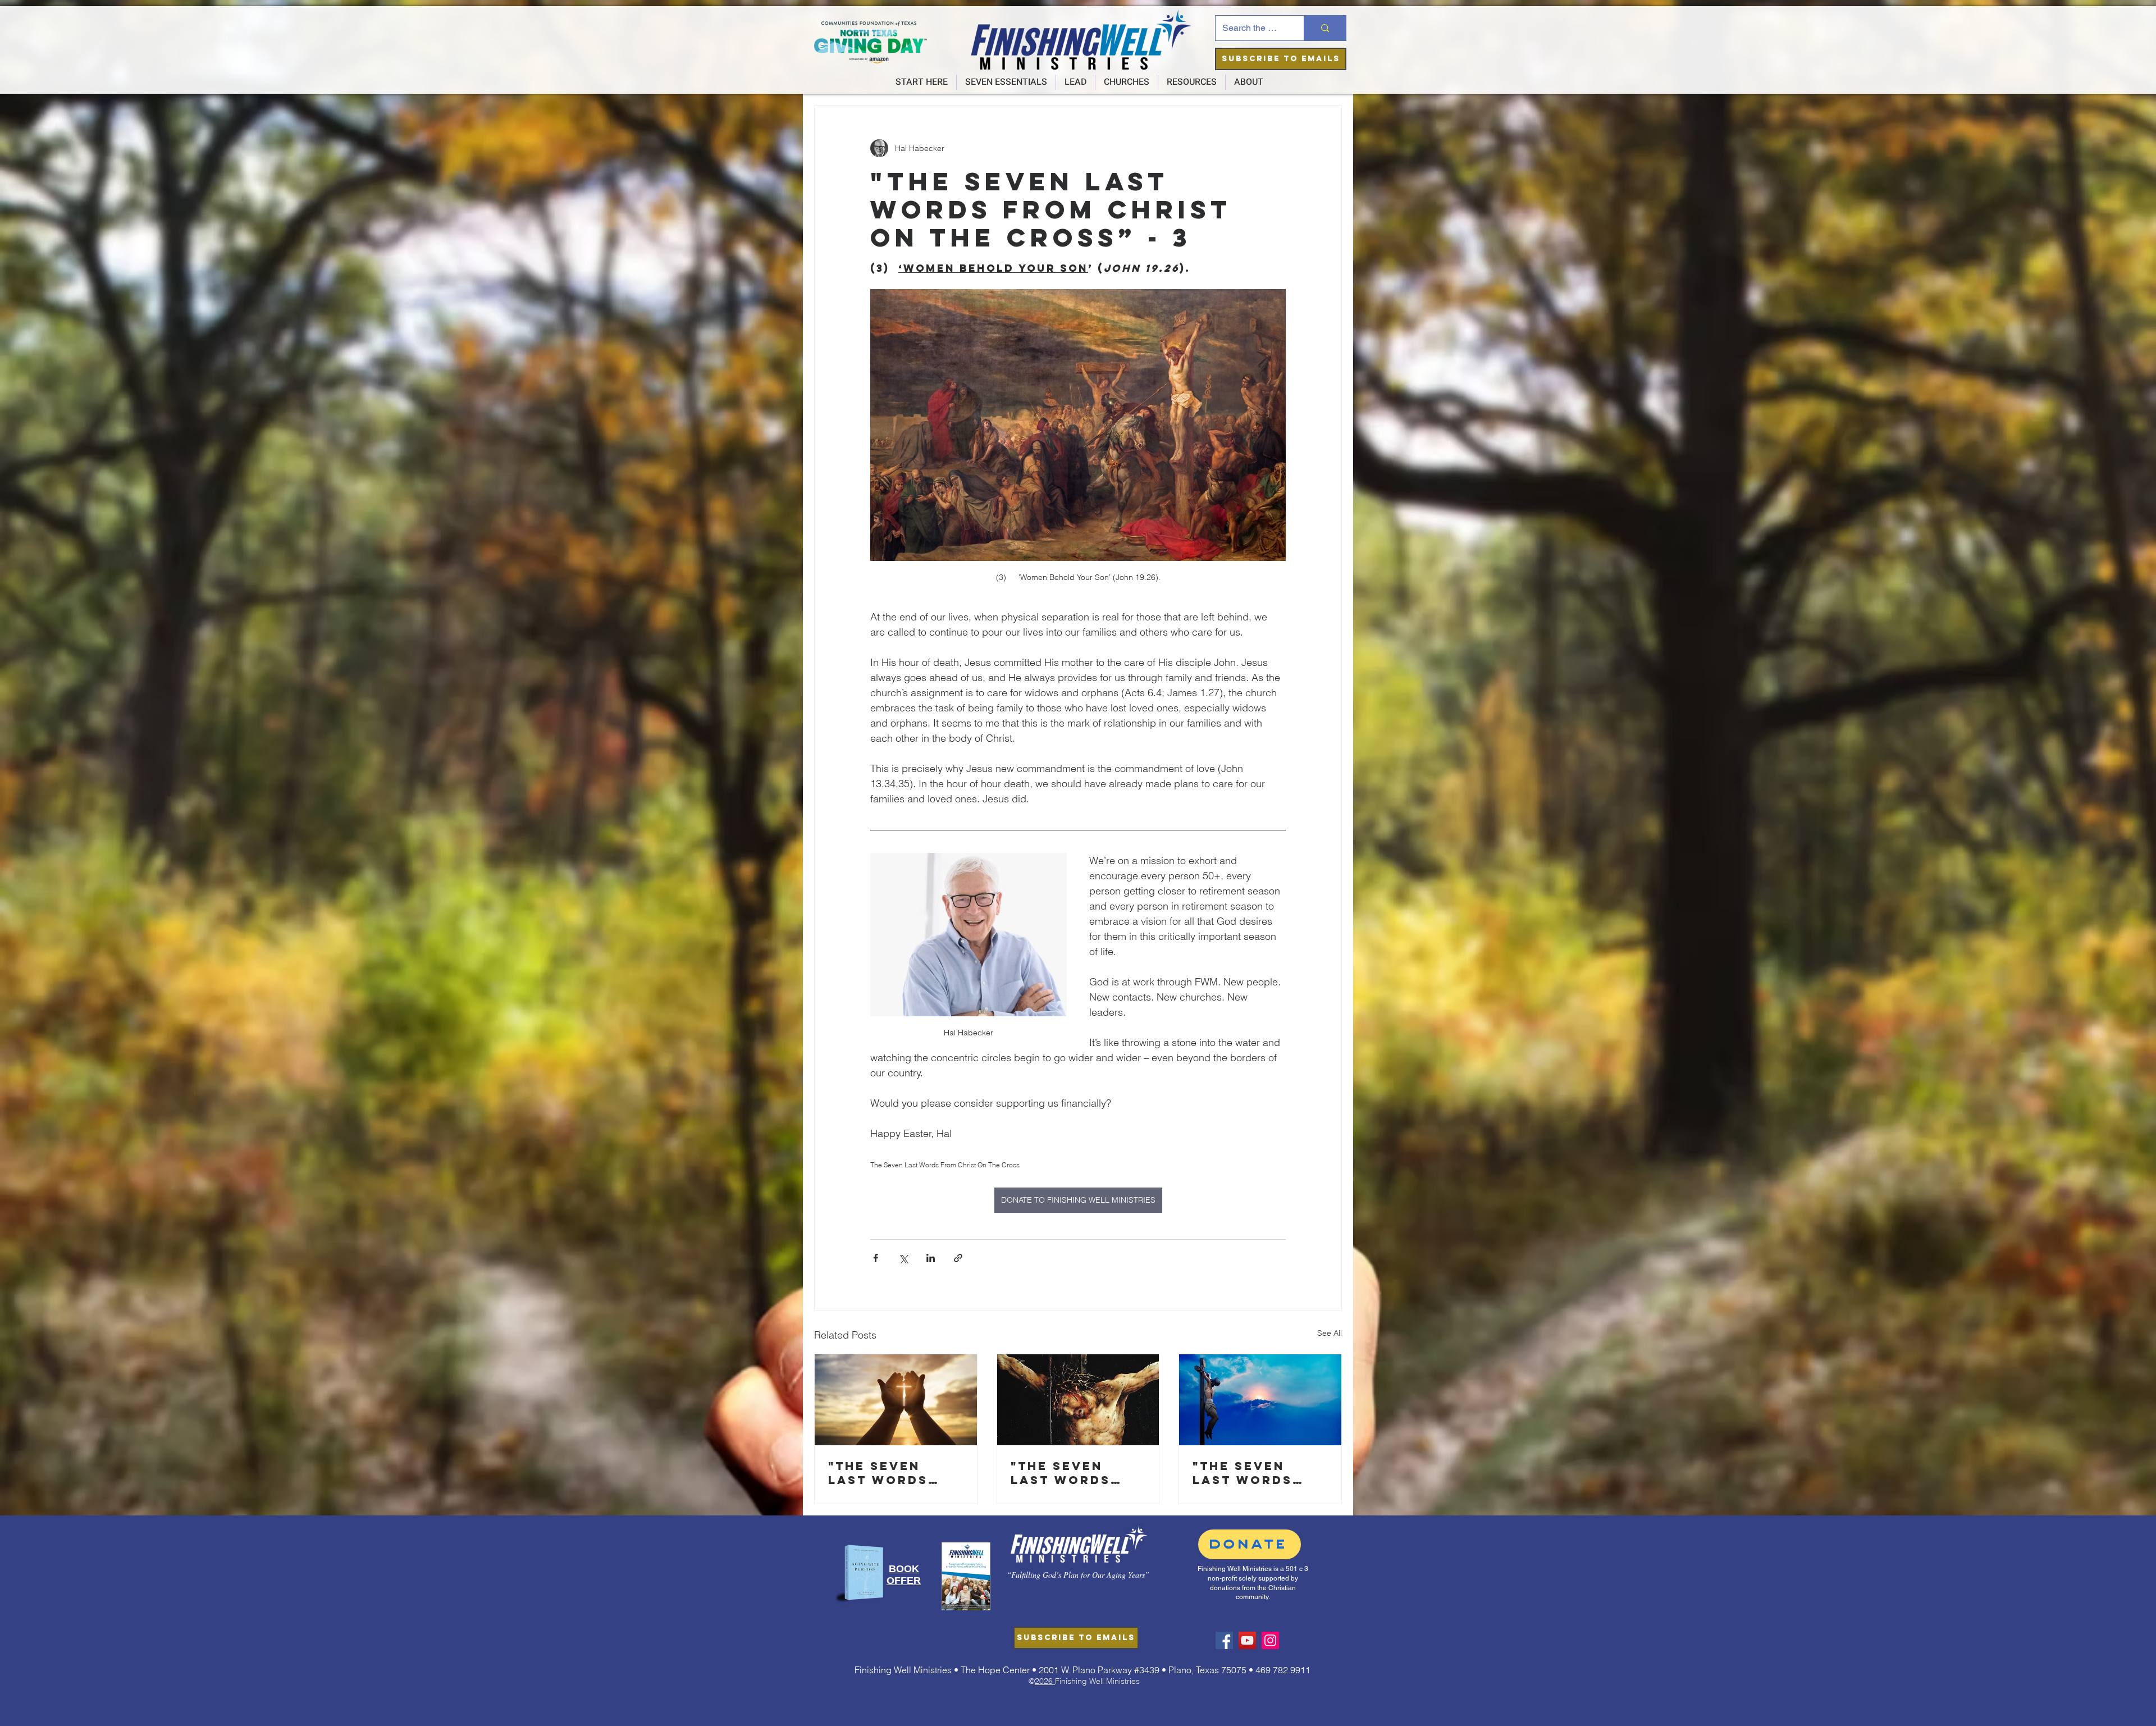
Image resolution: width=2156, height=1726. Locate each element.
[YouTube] (1247, 1640)
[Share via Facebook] (876, 1258)
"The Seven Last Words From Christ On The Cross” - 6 (1077, 1473)
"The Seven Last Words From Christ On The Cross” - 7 (894, 1473)
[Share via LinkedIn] (931, 1258)
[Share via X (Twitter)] (903, 1258)
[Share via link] (958, 1258)
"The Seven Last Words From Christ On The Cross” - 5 (1259, 1473)
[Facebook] (1224, 1640)
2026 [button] (1045, 1681)
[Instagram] (1270, 1640)
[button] (1281, 59)
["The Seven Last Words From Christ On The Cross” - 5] (1260, 1400)
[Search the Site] (1325, 28)
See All (1330, 1333)
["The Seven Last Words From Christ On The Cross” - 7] (896, 1400)
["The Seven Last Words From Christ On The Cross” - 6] (1078, 1400)
